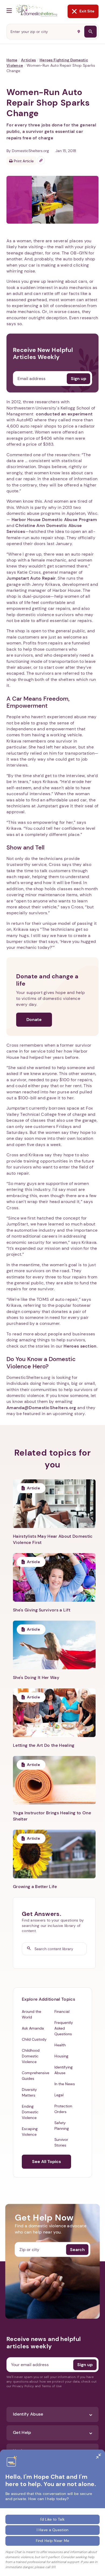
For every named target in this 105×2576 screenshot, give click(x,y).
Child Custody (34, 2039)
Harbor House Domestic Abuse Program (54, 520)
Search (77, 2249)
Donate (34, 1020)
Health (60, 2045)
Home (12, 60)
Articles (28, 60)
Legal (59, 2095)
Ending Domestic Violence (30, 2112)
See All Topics (46, 2162)
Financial (62, 2011)
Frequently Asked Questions (64, 2028)
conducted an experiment (64, 414)
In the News (65, 2084)
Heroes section (80, 1346)
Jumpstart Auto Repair (31, 578)
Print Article (23, 161)
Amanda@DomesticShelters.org (41, 1408)
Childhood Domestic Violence (31, 2056)
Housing (61, 2056)
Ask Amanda (33, 2028)
